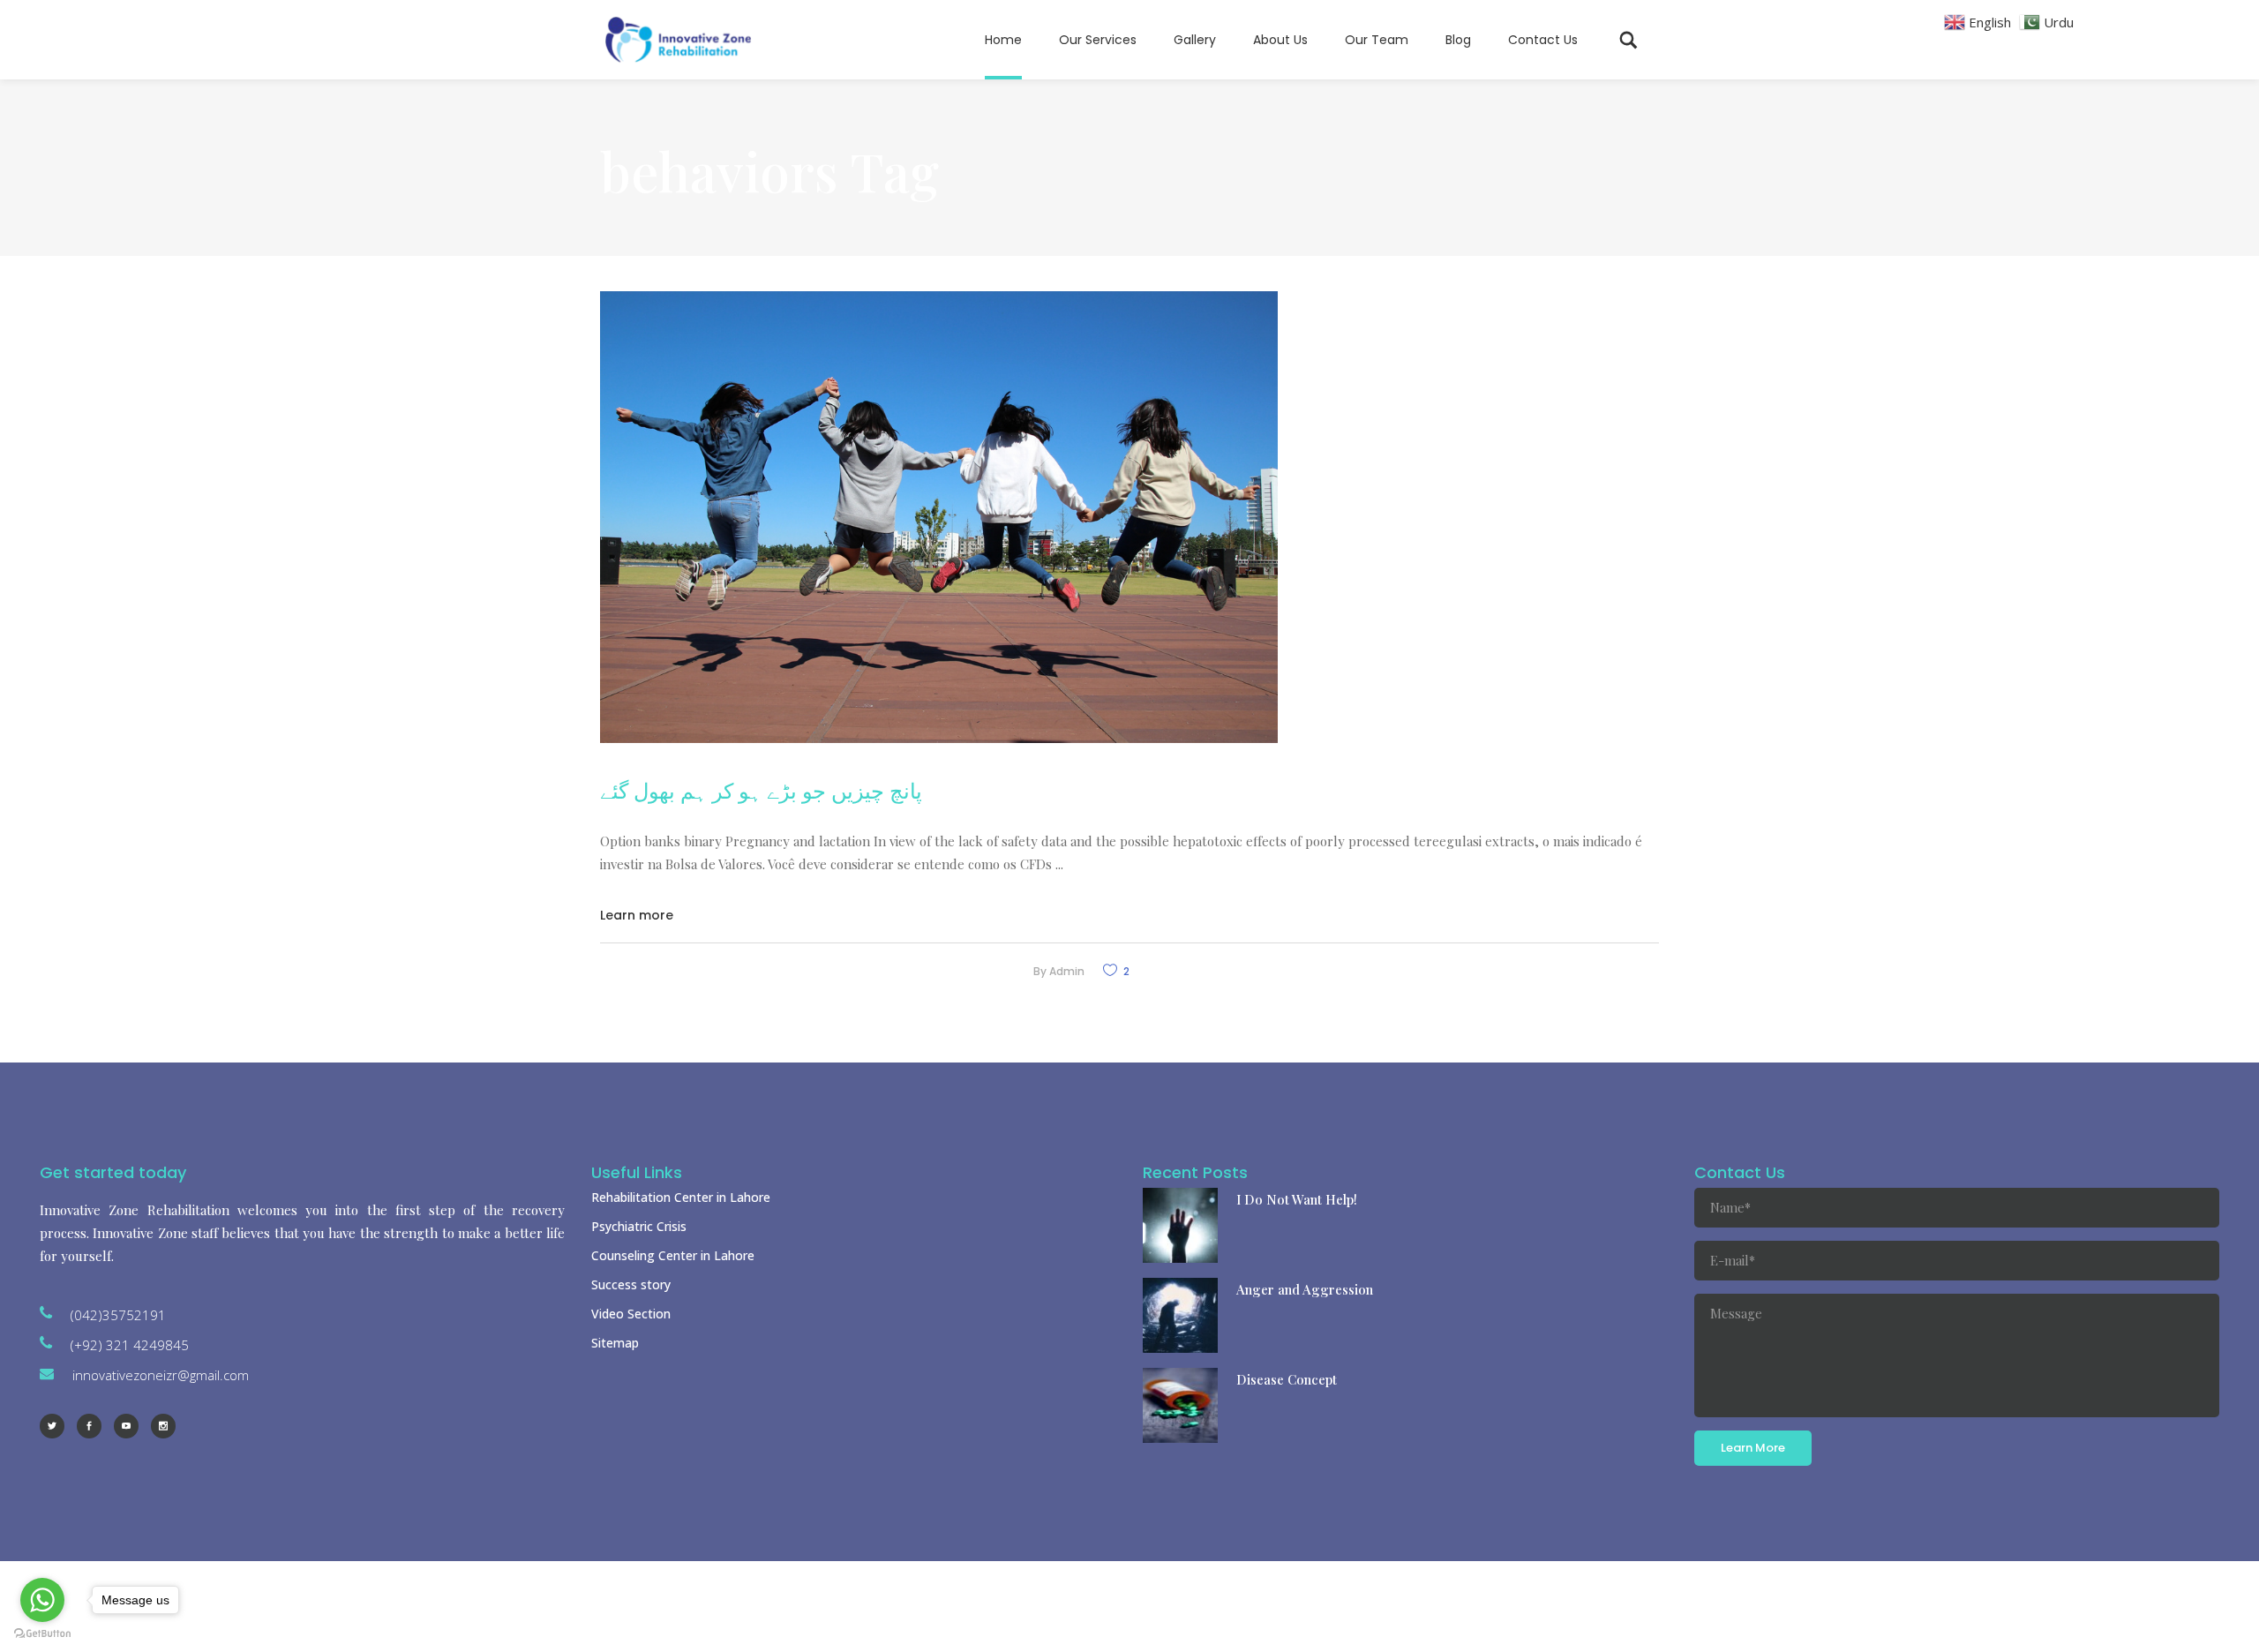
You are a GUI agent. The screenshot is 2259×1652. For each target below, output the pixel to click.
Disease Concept (1287, 1379)
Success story (631, 1284)
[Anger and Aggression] (1180, 1315)
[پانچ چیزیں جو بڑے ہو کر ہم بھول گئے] (939, 517)
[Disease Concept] (1180, 1405)
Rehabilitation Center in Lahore (681, 1197)
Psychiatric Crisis (639, 1226)
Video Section (631, 1314)
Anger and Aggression (1305, 1289)
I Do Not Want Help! (1297, 1199)
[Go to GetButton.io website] (42, 1634)
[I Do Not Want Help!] (1180, 1225)
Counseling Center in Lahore (673, 1255)
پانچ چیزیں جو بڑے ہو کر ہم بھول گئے (761, 790)
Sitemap (615, 1343)
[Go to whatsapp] (42, 1600)
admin (1067, 971)
